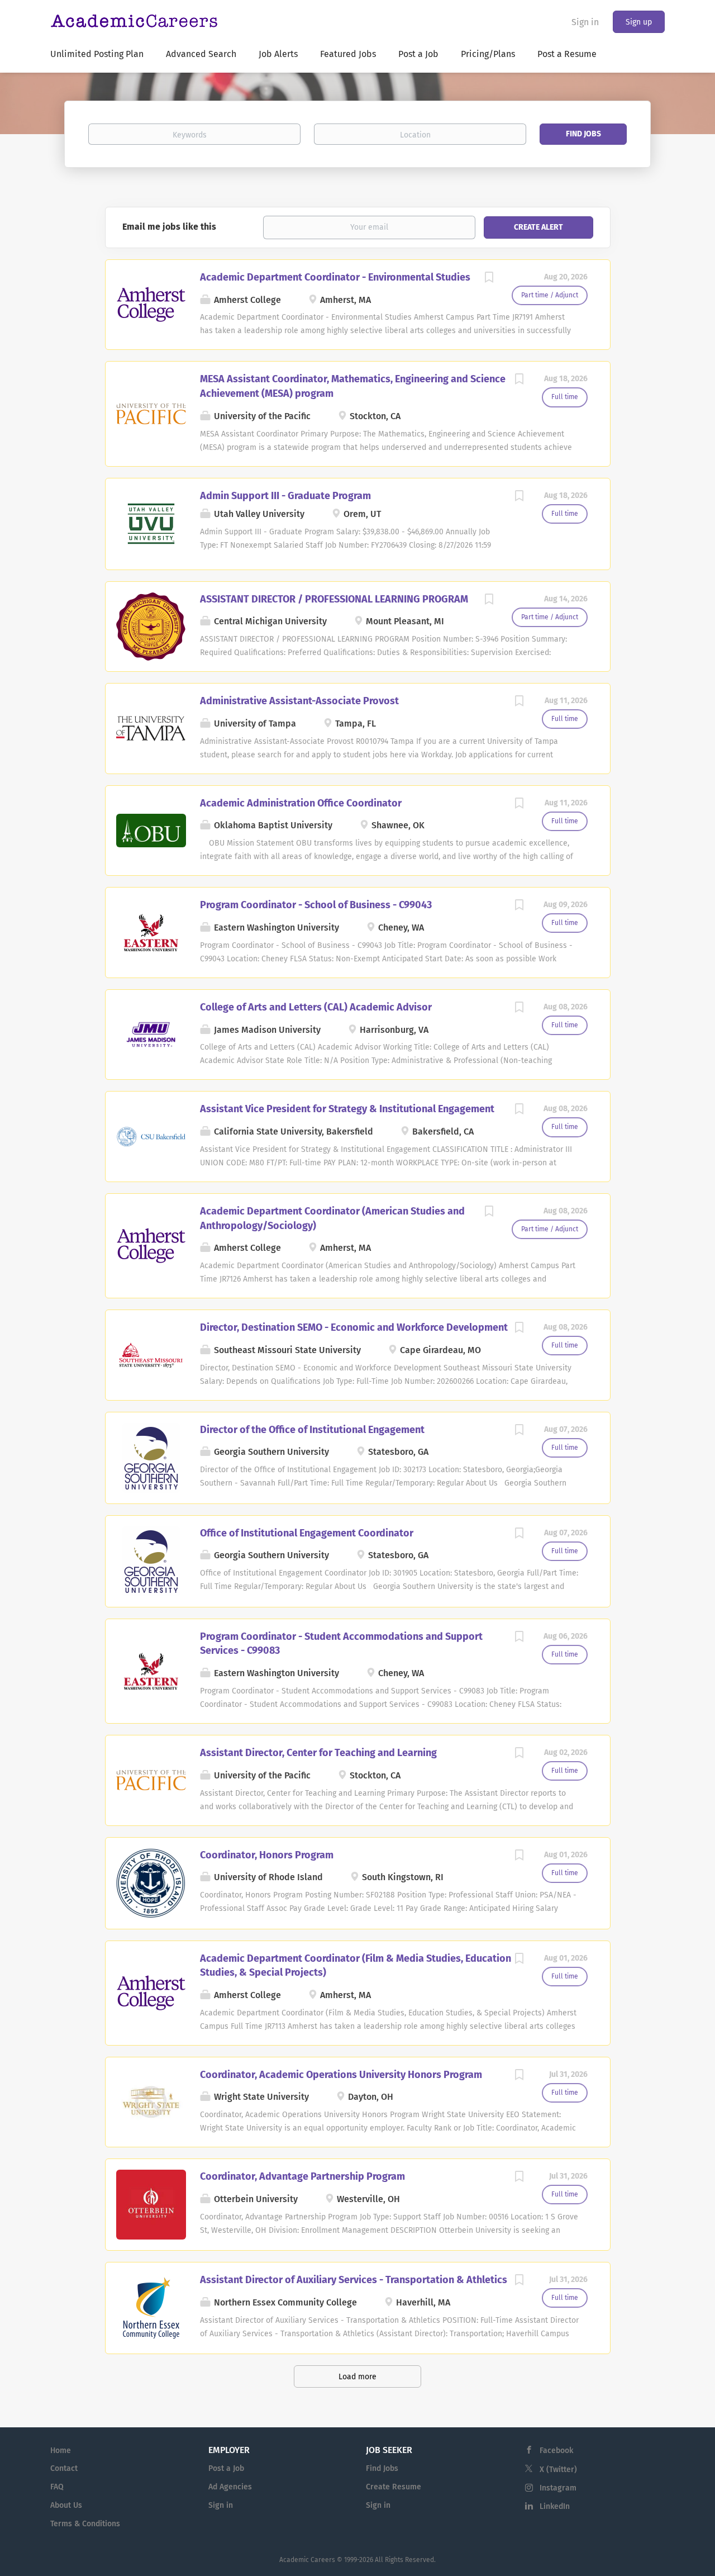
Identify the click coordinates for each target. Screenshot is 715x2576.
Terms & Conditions (85, 2524)
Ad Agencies (230, 2487)
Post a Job (226, 2468)
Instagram (558, 2488)
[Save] (489, 279)
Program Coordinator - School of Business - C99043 (316, 905)
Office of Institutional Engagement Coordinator (307, 1533)
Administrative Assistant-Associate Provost (299, 701)
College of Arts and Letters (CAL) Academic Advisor (316, 1007)
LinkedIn (555, 2506)
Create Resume (394, 2487)
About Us (66, 2505)
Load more (357, 2377)
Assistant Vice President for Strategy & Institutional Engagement (347, 1109)
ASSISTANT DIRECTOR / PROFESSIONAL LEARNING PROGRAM (334, 599)
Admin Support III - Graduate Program (285, 496)
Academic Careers (307, 2560)
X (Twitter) (558, 2470)
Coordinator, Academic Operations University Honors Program (341, 2075)
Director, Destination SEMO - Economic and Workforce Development (354, 1327)
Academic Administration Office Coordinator (301, 803)
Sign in (585, 22)
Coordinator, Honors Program (267, 1855)
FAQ (57, 2487)
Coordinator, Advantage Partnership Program (302, 2176)
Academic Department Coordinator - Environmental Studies (335, 277)
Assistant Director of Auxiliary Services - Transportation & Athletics (354, 2280)
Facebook (556, 2451)
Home (61, 2451)
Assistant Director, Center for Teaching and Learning (318, 1753)
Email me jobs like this (169, 227)
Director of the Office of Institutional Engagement (312, 1430)
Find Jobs (583, 134)
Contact (64, 2468)
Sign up (639, 22)
